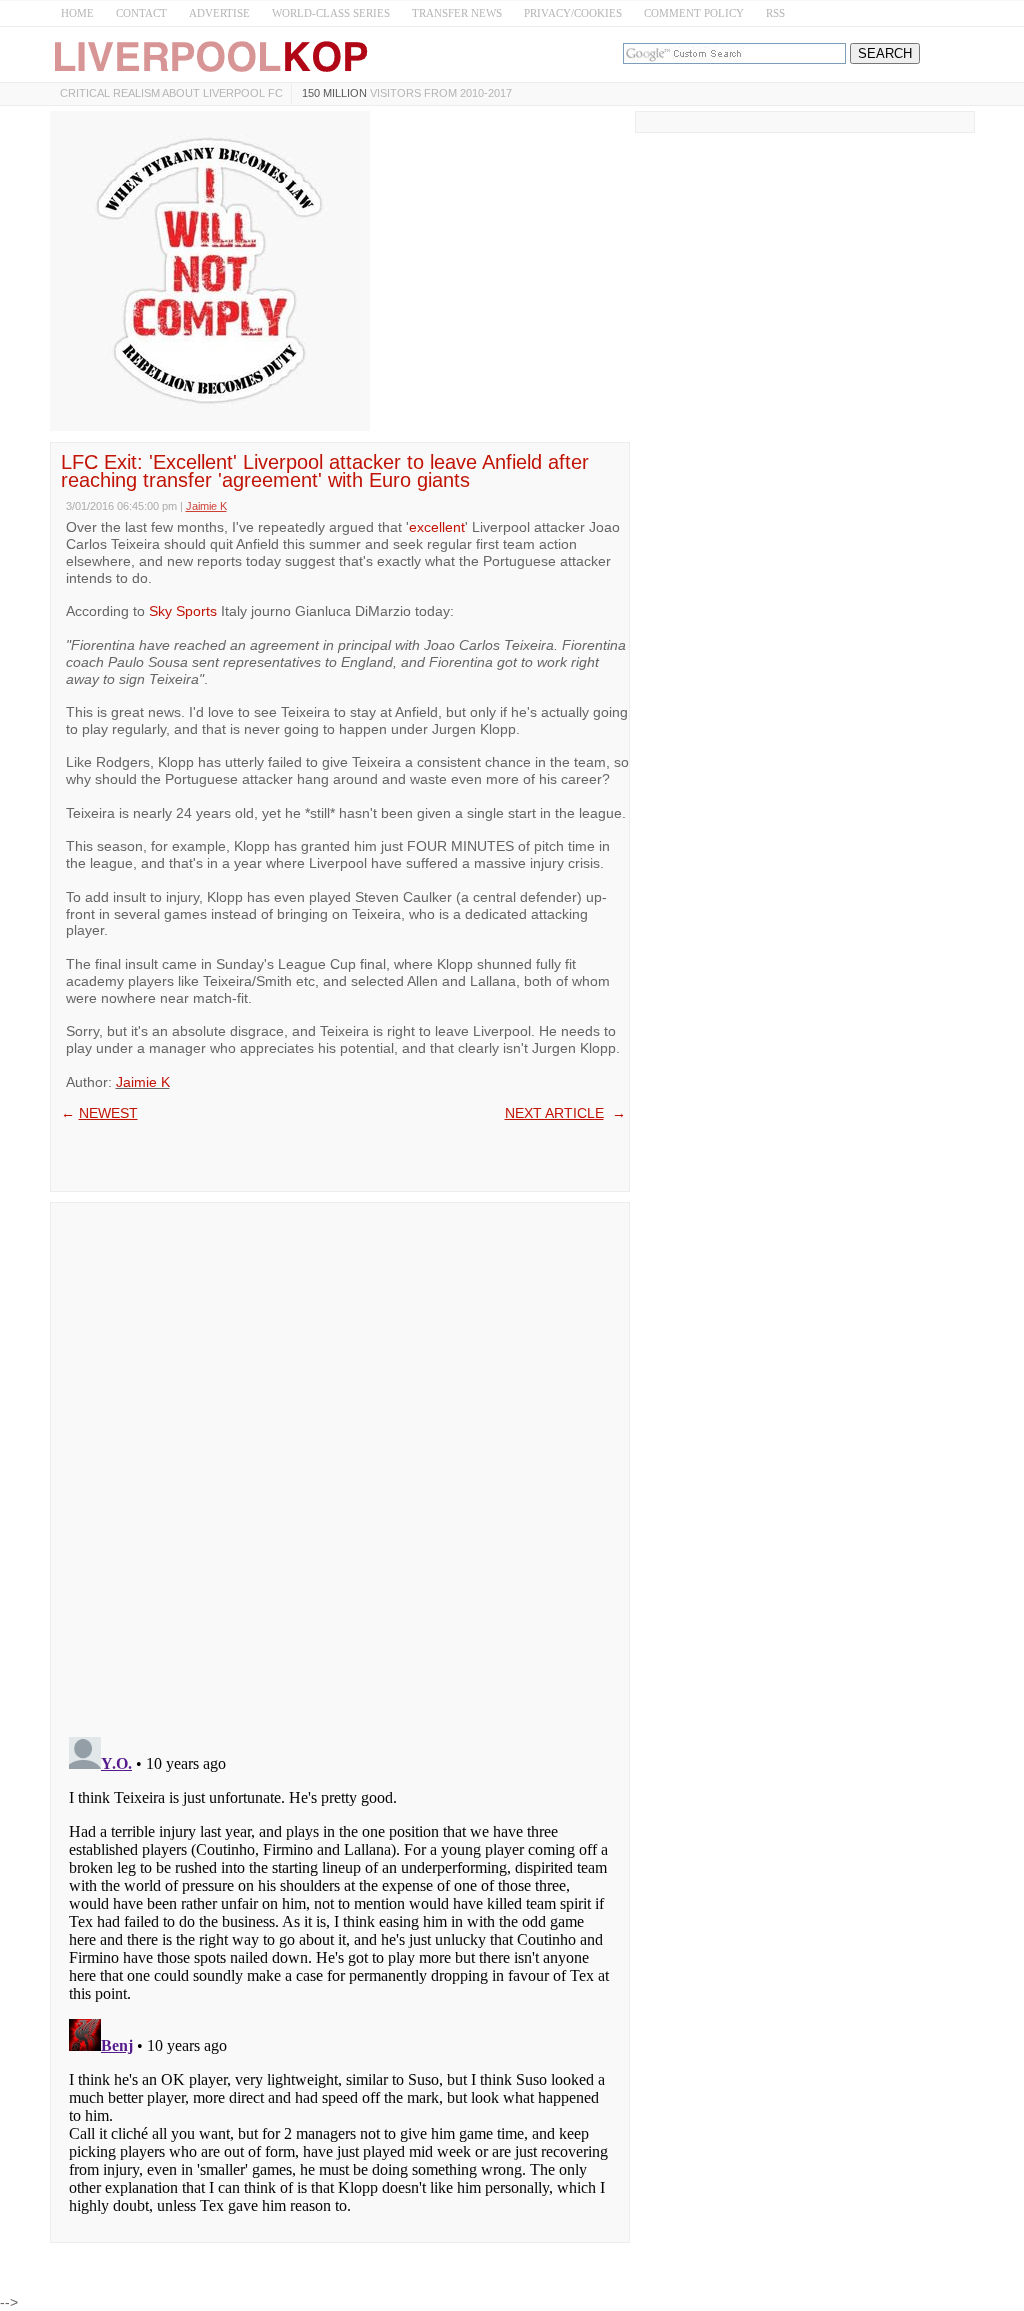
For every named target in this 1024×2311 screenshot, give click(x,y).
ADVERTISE (219, 13)
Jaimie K (143, 1082)
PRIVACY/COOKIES (573, 13)
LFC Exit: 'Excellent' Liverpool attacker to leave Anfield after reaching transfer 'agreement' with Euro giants (325, 471)
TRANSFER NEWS (457, 13)
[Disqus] (340, 1463)
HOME (77, 13)
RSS (775, 13)
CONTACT (141, 13)
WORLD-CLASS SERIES (331, 13)
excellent (437, 527)
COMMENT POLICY (694, 13)
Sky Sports (183, 611)
